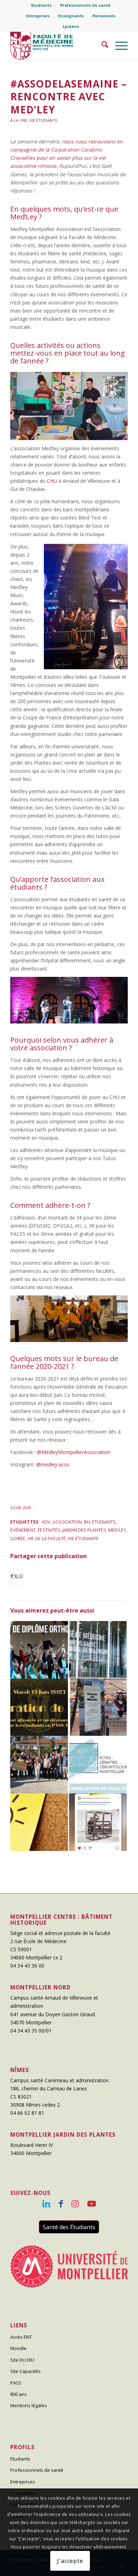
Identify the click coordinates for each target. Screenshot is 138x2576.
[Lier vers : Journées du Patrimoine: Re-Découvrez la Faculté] (98, 1650)
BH (87, 1522)
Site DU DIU (22, 2360)
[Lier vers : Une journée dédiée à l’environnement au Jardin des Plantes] (39, 1765)
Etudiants (41, 5)
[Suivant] (112, 404)
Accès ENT (21, 2337)
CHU (52, 481)
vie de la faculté (47, 1539)
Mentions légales (29, 2405)
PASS (16, 2383)
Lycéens (71, 26)
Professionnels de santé (85, 5)
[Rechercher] (101, 46)
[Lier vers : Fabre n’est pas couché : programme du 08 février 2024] (98, 1822)
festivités (49, 1530)
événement (23, 1530)
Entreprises (38, 16)
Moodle (18, 2348)
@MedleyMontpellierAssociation (74, 1452)
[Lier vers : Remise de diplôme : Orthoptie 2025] (39, 1650)
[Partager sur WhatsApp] (21, 1576)
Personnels (104, 16)
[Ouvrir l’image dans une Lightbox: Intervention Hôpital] (120, 437)
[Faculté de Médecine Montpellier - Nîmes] (57, 46)
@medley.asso (53, 1464)
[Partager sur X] (16, 1576)
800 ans (19, 2394)
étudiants (104, 1522)
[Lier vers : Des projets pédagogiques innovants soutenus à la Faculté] (39, 1822)
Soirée (18, 1539)
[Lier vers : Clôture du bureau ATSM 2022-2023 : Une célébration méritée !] (39, 1707)
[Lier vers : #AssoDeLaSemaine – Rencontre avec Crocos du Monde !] (98, 1707)
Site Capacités (25, 2371)
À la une (19, 120)
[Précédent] (26, 404)
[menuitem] (42, 5)
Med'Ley (117, 1530)
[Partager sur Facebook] (12, 1576)
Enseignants (71, 16)
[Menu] (118, 46)
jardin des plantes (84, 1530)
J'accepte (70, 2561)
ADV (46, 1522)
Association (67, 1522)
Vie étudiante (43, 120)
